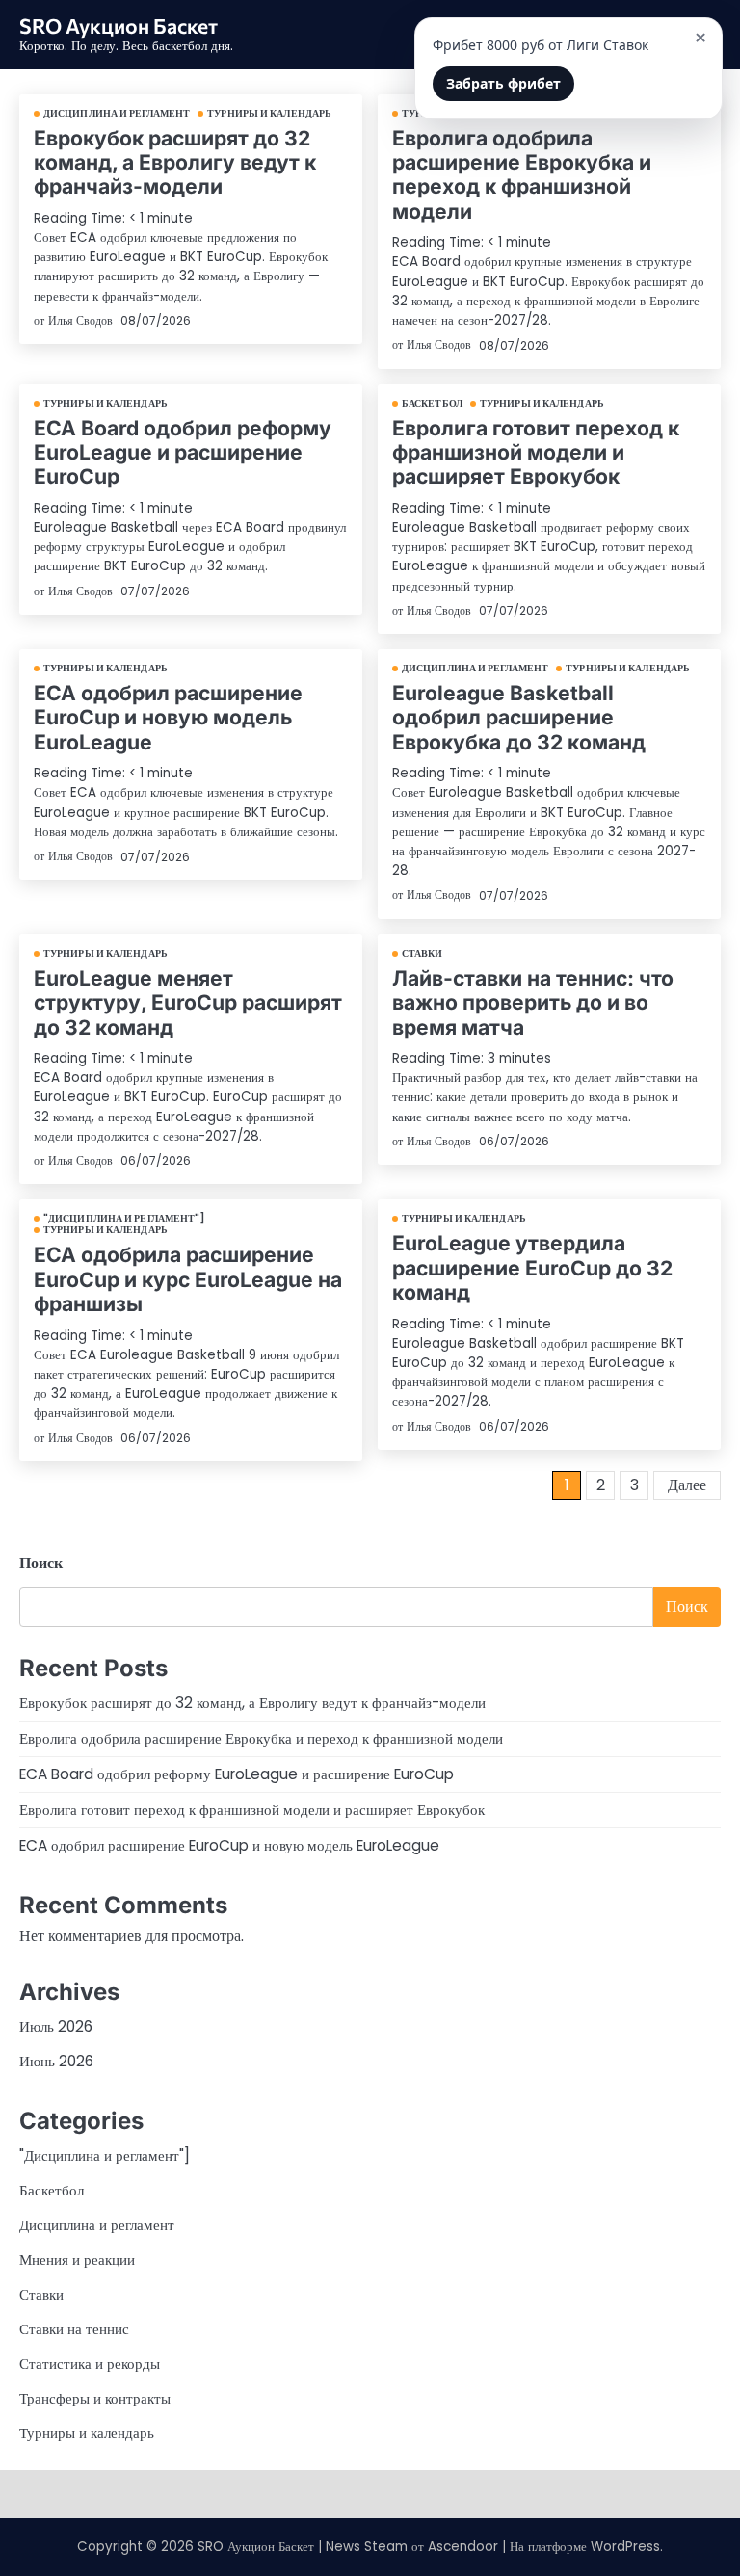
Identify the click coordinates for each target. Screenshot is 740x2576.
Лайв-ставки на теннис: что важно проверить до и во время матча (533, 1002)
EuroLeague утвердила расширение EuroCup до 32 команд (532, 1267)
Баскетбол (432, 404)
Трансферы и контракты (95, 2398)
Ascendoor (463, 2547)
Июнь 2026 (56, 2061)
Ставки (423, 954)
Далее (687, 1485)
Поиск (41, 1563)
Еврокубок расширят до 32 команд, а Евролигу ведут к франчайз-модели (175, 162)
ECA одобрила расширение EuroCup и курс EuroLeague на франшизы (188, 1279)
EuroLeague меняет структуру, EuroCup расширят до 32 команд (188, 1002)
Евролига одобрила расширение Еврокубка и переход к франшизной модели (522, 174)
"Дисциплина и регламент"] (125, 1219)
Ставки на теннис (74, 2329)
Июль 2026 (56, 2026)
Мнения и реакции (77, 2260)
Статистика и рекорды (90, 2364)
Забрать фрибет (503, 83)
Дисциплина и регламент (117, 114)
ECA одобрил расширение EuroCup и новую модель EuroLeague (168, 717)
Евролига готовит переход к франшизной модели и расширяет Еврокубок (536, 452)
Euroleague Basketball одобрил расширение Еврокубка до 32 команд (519, 717)
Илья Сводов (80, 320)
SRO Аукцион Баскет (119, 25)
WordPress (625, 2547)
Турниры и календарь (269, 114)
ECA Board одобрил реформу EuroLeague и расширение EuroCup (183, 452)
